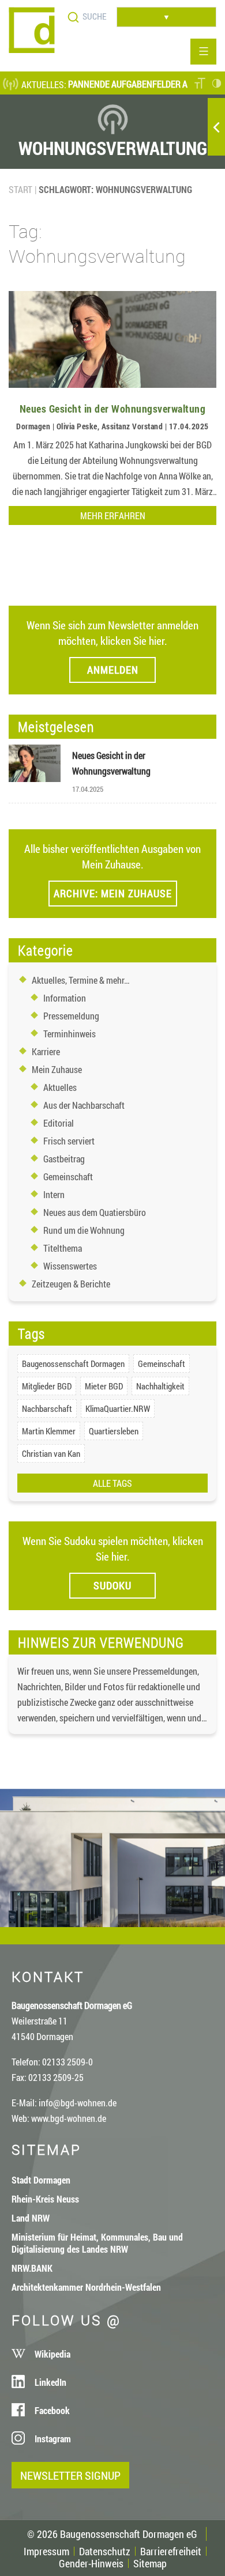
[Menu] (203, 52)
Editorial (59, 1123)
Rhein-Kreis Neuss (45, 2199)
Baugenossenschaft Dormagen (73, 1363)
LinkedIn (50, 2382)
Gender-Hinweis (91, 2563)
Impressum (46, 2551)
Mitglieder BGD (47, 1386)
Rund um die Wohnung (84, 1230)
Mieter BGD (104, 1386)
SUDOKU (112, 1585)
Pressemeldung (71, 1016)
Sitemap (150, 2563)
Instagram (53, 2439)
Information (65, 998)
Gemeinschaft (68, 1176)
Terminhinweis (70, 1034)
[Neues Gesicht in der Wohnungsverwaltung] (112, 384)
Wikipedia (52, 2354)
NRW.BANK (32, 2268)
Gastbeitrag (64, 1159)
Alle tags (112, 1483)
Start (20, 189)
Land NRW (31, 2218)
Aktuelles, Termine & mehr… (81, 980)
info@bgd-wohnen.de (78, 2103)
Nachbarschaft (47, 1408)
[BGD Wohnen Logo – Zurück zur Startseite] (32, 49)
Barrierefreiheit (171, 2551)
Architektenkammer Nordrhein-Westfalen (86, 2287)
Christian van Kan (51, 1453)
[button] (200, 84)
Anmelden (113, 670)
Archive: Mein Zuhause (113, 893)
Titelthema (63, 1248)
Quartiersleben (114, 1431)
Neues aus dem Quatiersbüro (95, 1212)
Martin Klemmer (49, 1431)
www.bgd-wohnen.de (69, 2118)
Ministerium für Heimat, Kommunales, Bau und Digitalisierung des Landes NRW (97, 2243)
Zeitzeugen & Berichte (71, 1284)
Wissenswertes (70, 1266)
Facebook (52, 2410)
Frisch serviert (69, 1141)
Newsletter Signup (70, 2475)
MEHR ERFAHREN (113, 515)
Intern (54, 1194)
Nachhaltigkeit (160, 1386)
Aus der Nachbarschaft (84, 1105)
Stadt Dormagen (41, 2180)
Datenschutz (105, 2551)
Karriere (46, 1051)
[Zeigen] (216, 127)
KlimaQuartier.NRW (118, 1408)
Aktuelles (60, 1087)
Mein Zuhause (57, 1069)
